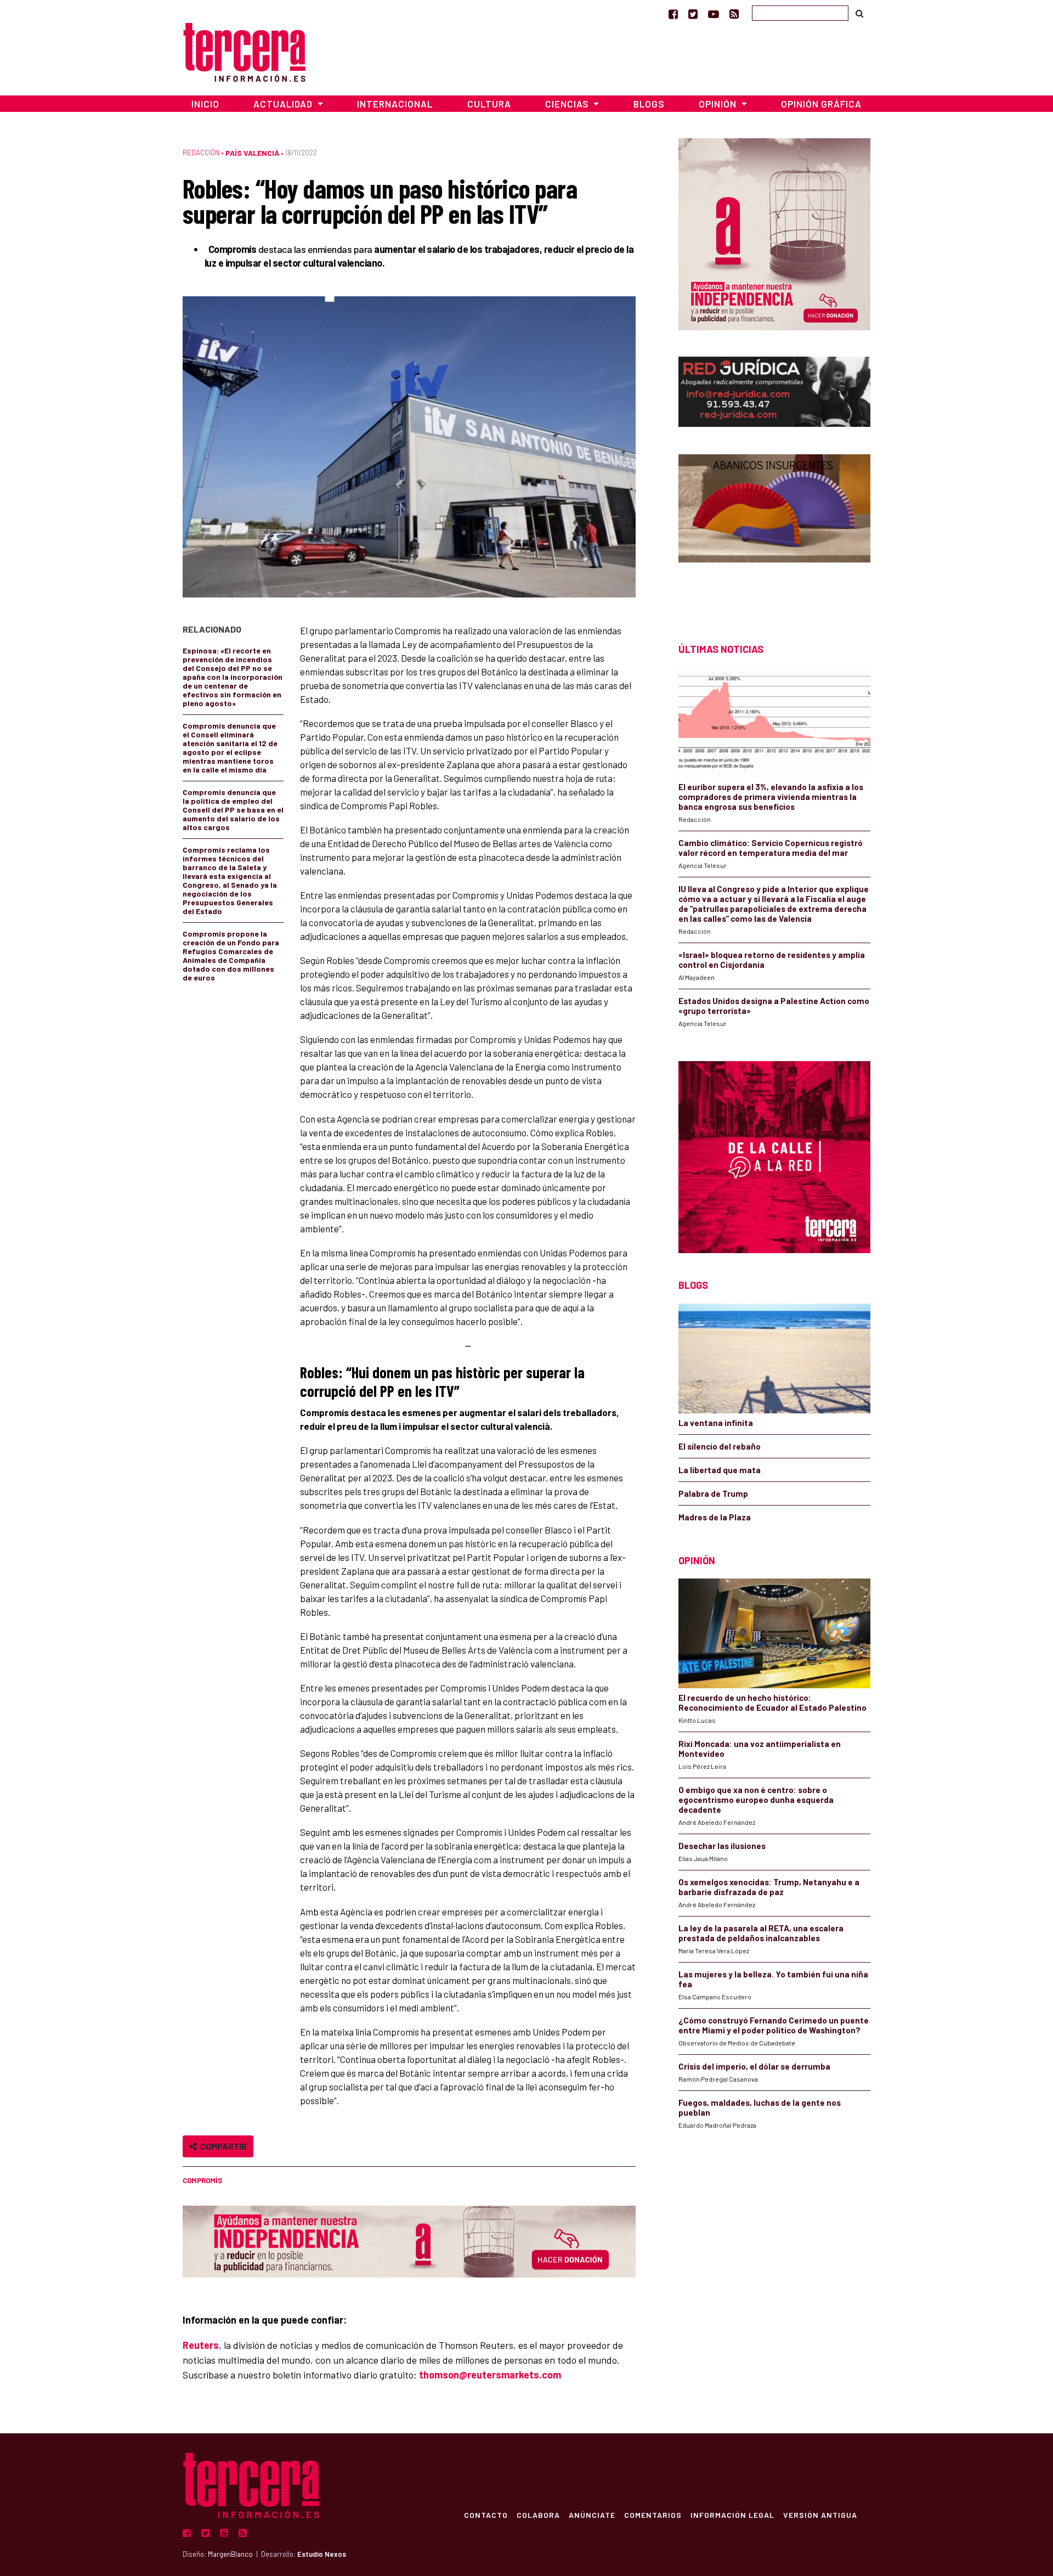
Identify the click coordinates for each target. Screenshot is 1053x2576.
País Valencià (252, 153)
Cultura (489, 104)
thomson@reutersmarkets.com (490, 2375)
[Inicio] (244, 51)
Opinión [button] (719, 104)
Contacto (486, 2515)
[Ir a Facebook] (673, 14)
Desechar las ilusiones (722, 1846)
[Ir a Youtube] (714, 14)
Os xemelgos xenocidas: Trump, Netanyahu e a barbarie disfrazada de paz (769, 1887)
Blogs (649, 104)
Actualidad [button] (284, 104)
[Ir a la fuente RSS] (734, 14)
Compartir (222, 2146)
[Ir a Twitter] (693, 14)
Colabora (538, 2515)
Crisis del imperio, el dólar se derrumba (754, 2066)
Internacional (395, 104)
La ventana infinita (716, 1423)
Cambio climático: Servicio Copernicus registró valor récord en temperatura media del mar (771, 848)
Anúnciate (592, 2515)
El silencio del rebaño (720, 1446)
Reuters (201, 2345)
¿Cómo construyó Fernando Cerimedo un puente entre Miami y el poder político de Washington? (774, 2025)
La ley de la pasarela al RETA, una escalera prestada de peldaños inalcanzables (761, 1933)
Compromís (202, 2180)
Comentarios (653, 2515)
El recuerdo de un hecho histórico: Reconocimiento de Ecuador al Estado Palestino (772, 1703)
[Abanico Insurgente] (774, 529)
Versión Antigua (820, 2515)
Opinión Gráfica (821, 104)
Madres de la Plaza (715, 1517)
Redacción (201, 153)
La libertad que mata (720, 1470)
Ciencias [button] (568, 104)
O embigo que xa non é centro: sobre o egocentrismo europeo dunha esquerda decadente (756, 1800)
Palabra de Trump (713, 1493)
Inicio (205, 104)
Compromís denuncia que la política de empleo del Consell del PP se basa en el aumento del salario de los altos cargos (233, 810)
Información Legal (732, 2515)
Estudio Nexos (322, 2554)
